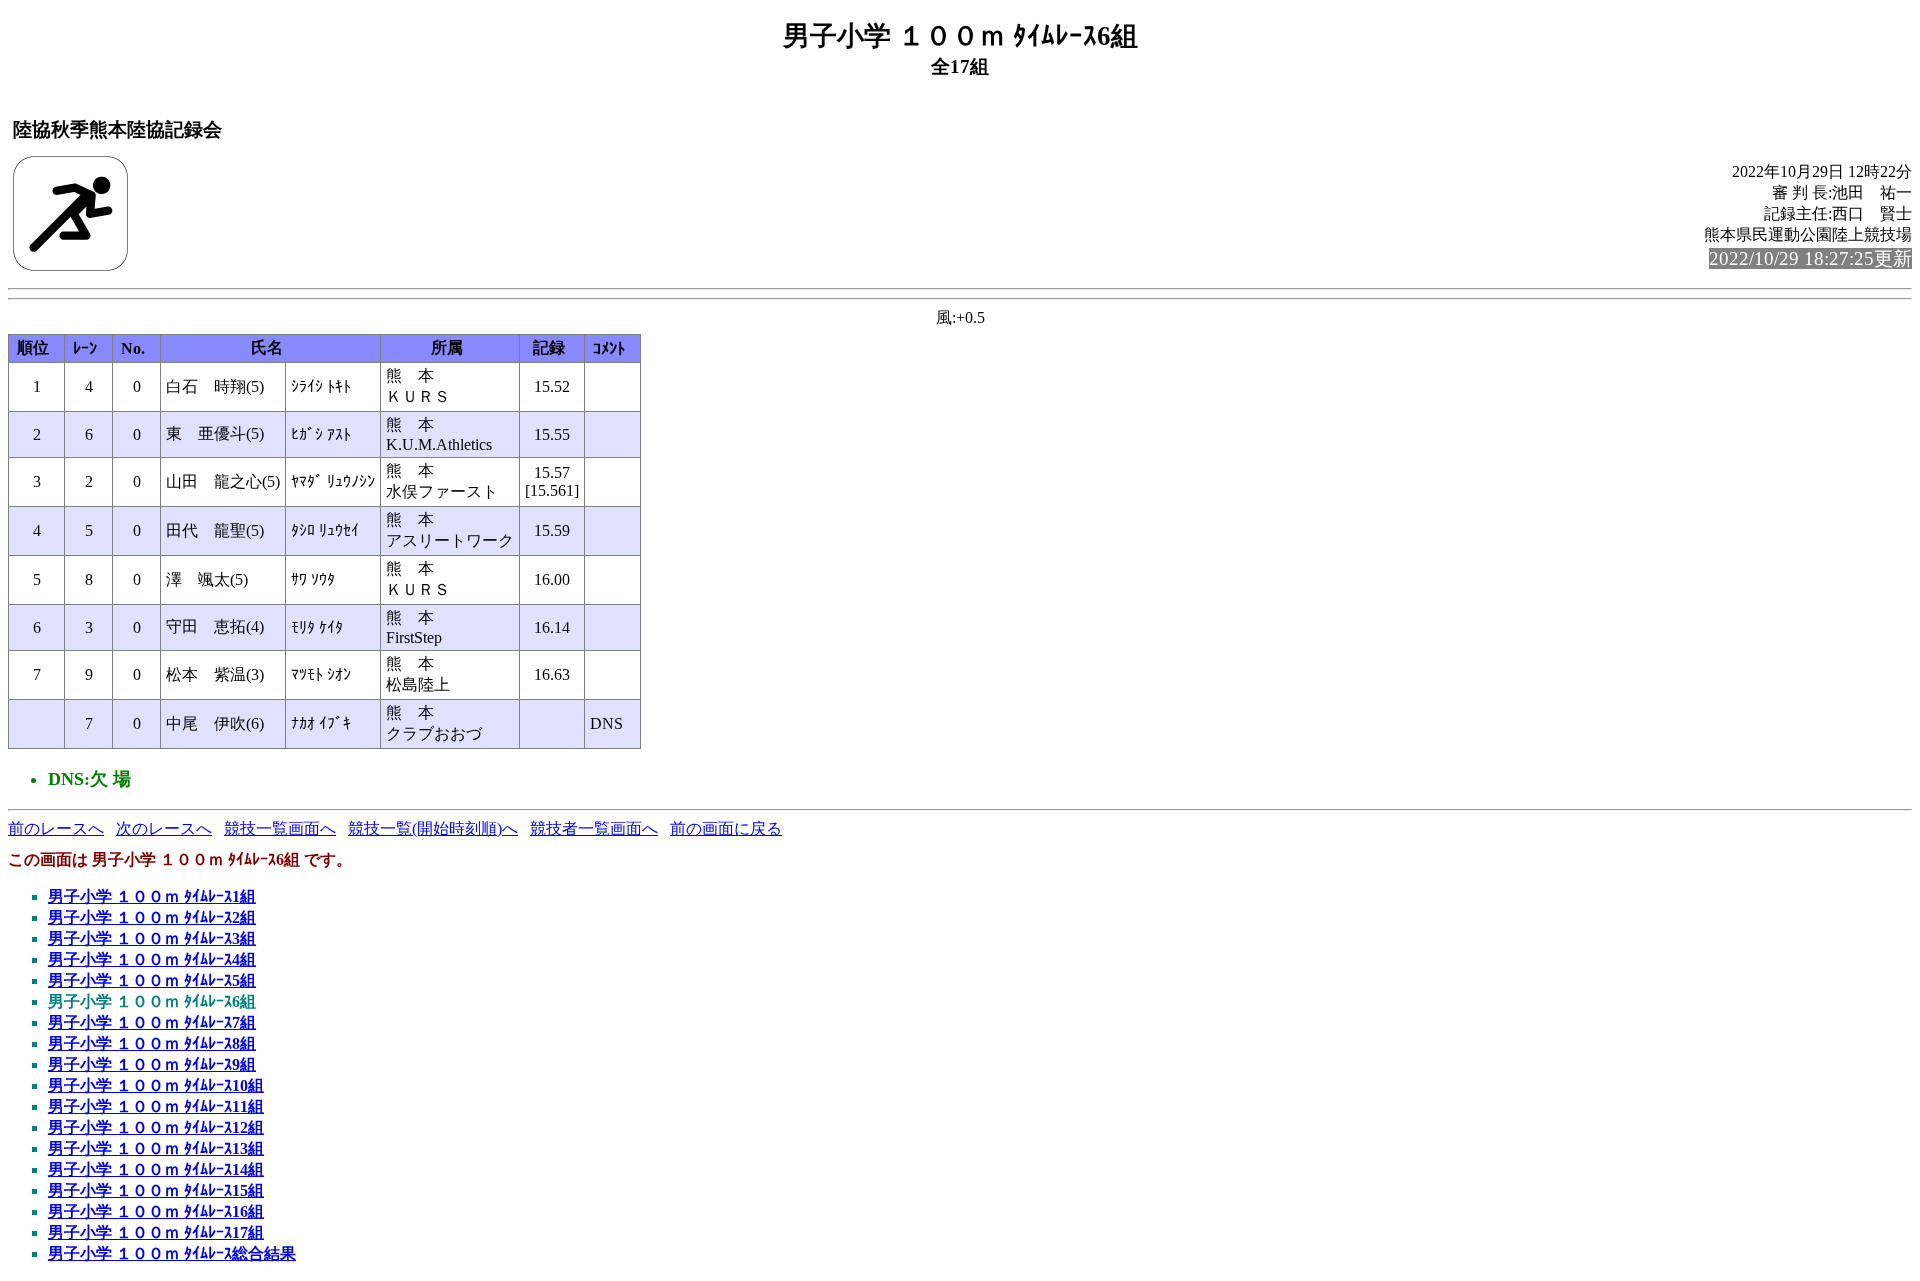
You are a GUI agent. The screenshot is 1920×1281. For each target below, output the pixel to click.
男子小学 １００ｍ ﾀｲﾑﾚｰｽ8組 (152, 1043)
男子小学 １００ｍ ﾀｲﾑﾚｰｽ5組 (152, 980)
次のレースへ (164, 828)
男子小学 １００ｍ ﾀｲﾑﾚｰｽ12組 (156, 1127)
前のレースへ (56, 828)
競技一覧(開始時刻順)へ (433, 828)
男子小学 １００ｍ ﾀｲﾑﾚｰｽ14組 (156, 1169)
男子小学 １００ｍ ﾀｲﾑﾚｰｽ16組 (156, 1211)
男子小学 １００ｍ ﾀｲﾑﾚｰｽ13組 (156, 1148)
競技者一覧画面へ (594, 828)
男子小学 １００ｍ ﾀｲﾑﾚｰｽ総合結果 (172, 1253)
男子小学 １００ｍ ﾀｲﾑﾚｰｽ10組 (156, 1085)
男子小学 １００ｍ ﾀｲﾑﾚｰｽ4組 (152, 959)
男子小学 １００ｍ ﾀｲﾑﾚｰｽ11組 (156, 1106)
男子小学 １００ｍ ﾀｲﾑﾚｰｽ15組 (156, 1190)
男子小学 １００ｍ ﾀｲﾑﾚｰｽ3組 (152, 938)
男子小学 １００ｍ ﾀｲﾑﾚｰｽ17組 (156, 1232)
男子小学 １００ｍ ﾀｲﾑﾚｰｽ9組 (152, 1064)
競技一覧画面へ (280, 828)
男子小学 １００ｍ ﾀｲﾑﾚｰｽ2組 (152, 917)
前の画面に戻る (726, 828)
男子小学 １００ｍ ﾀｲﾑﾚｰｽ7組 (152, 1022)
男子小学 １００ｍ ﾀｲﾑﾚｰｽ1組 (152, 896)
